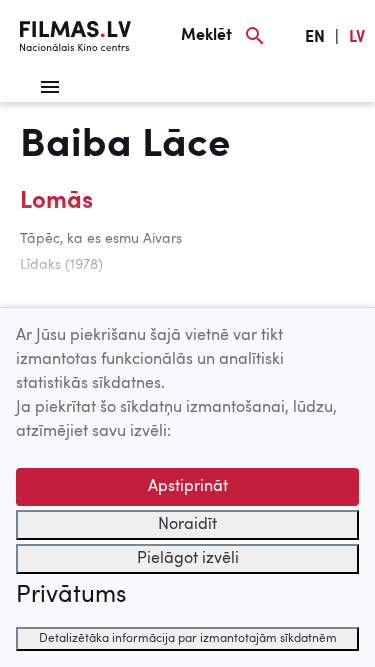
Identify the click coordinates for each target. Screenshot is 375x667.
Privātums (71, 596)
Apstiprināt (188, 487)
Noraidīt (187, 525)
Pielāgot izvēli (188, 559)
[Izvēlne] (50, 87)
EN (315, 38)
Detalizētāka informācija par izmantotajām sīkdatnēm (188, 639)
